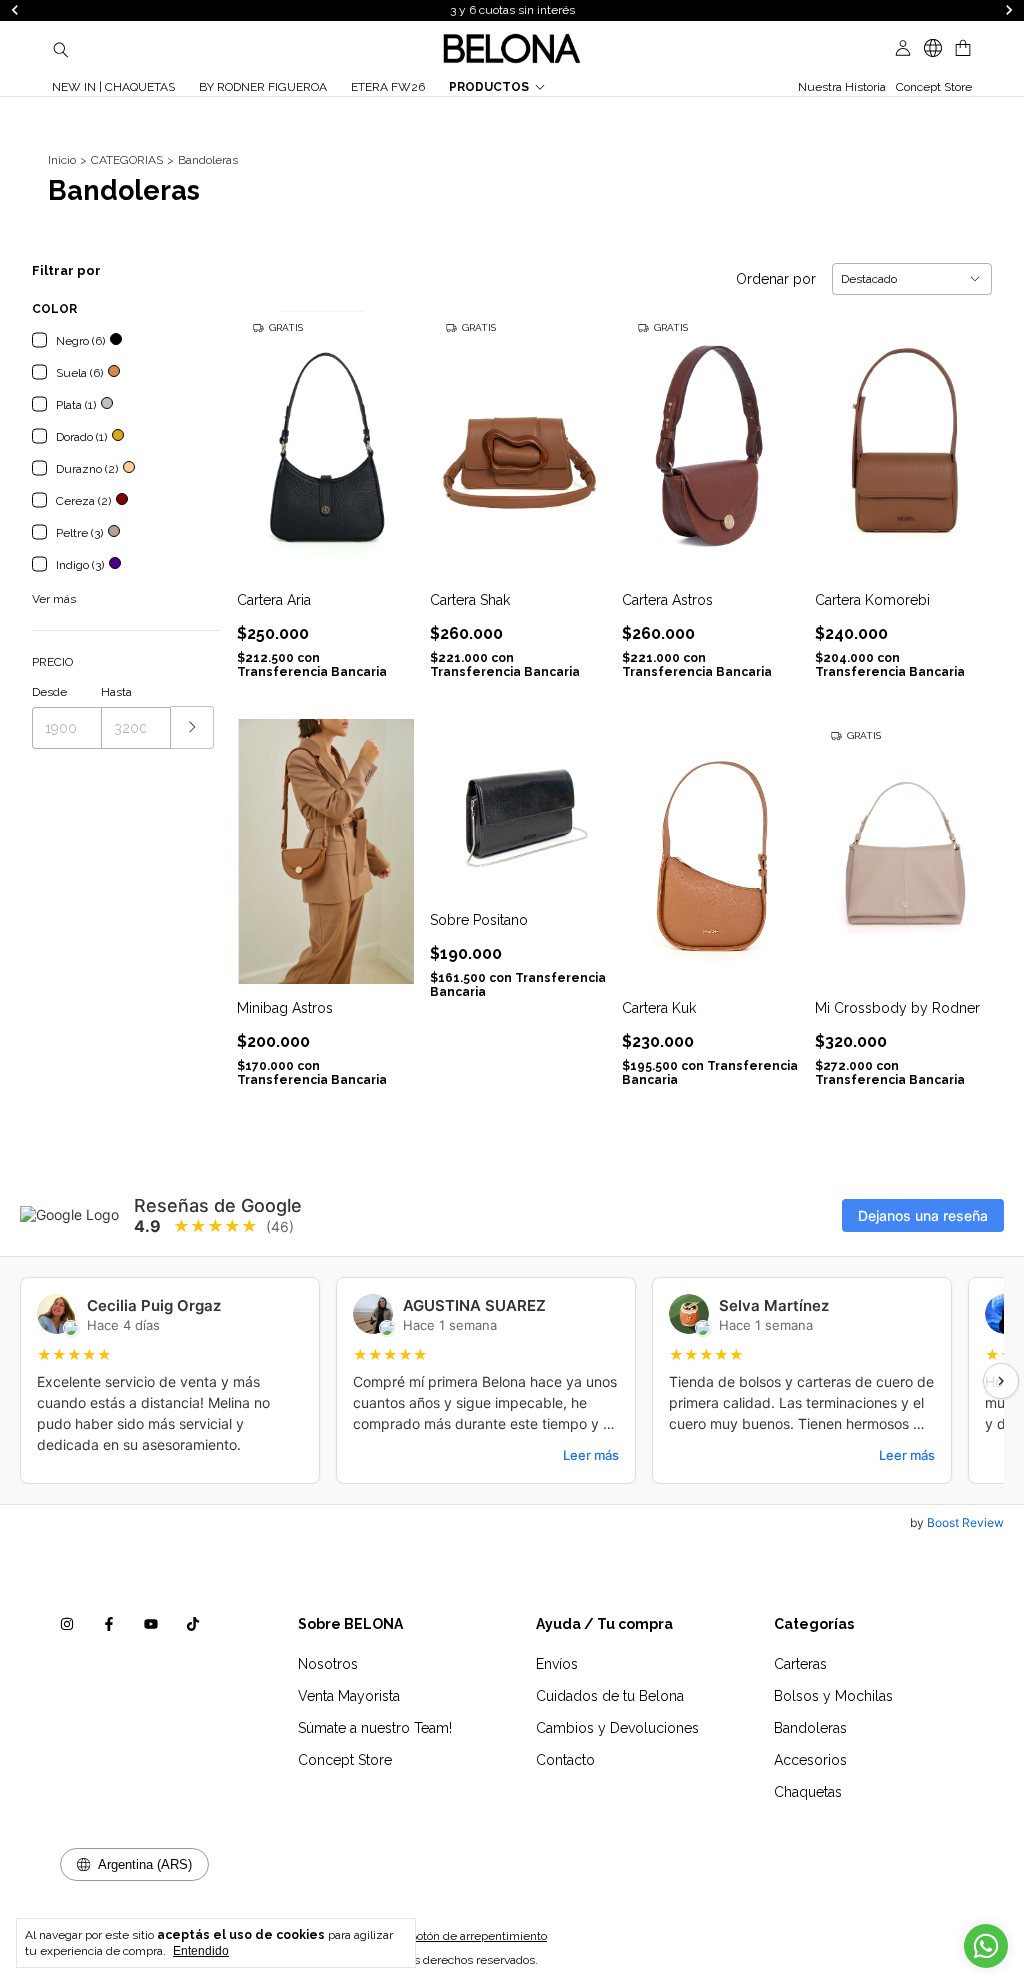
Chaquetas (808, 1792)
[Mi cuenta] (903, 48)
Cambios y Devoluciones (617, 1728)
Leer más (591, 1455)
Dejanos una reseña (923, 1215)
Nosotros (328, 1664)
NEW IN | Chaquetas (113, 87)
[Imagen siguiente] (384, 430)
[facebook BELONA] (109, 1624)
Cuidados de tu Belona (610, 1696)
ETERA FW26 (388, 87)
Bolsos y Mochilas (833, 1696)
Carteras (800, 1664)
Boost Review (965, 1522)
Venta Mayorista (349, 1696)
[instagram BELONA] (67, 1624)
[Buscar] (61, 49)
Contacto (565, 1760)
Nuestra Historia (842, 87)
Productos (489, 87)
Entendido (201, 1951)
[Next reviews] (1001, 1381)
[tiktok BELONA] (193, 1624)
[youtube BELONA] (151, 1624)
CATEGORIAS (127, 160)
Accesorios (810, 1760)
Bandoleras (810, 1728)
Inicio (62, 160)
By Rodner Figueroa (263, 87)
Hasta (116, 692)
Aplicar (192, 727)
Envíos (557, 1664)
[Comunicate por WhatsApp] (986, 1946)
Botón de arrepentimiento (478, 1936)
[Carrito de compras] (963, 48)
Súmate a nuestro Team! (375, 1728)
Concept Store (934, 87)
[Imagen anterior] (267, 430)
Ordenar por (776, 279)
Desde (49, 692)
